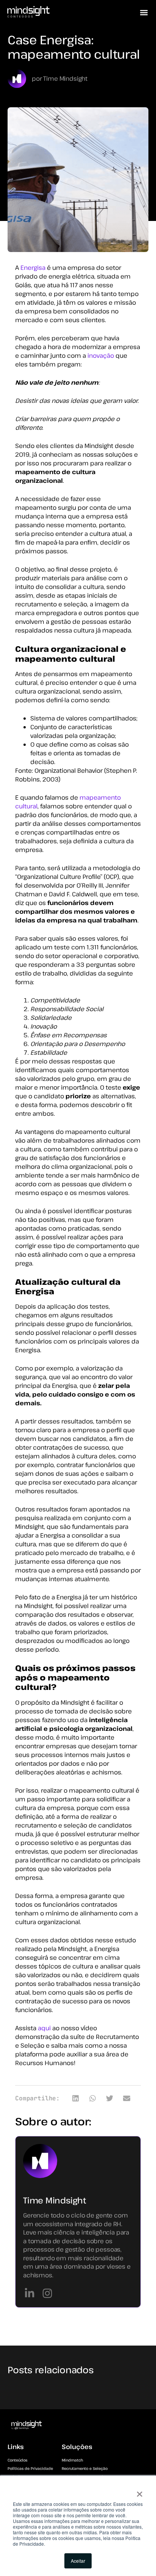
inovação (101, 355)
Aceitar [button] (78, 2561)
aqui (44, 2028)
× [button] (140, 2491)
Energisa (32, 268)
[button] (144, 13)
